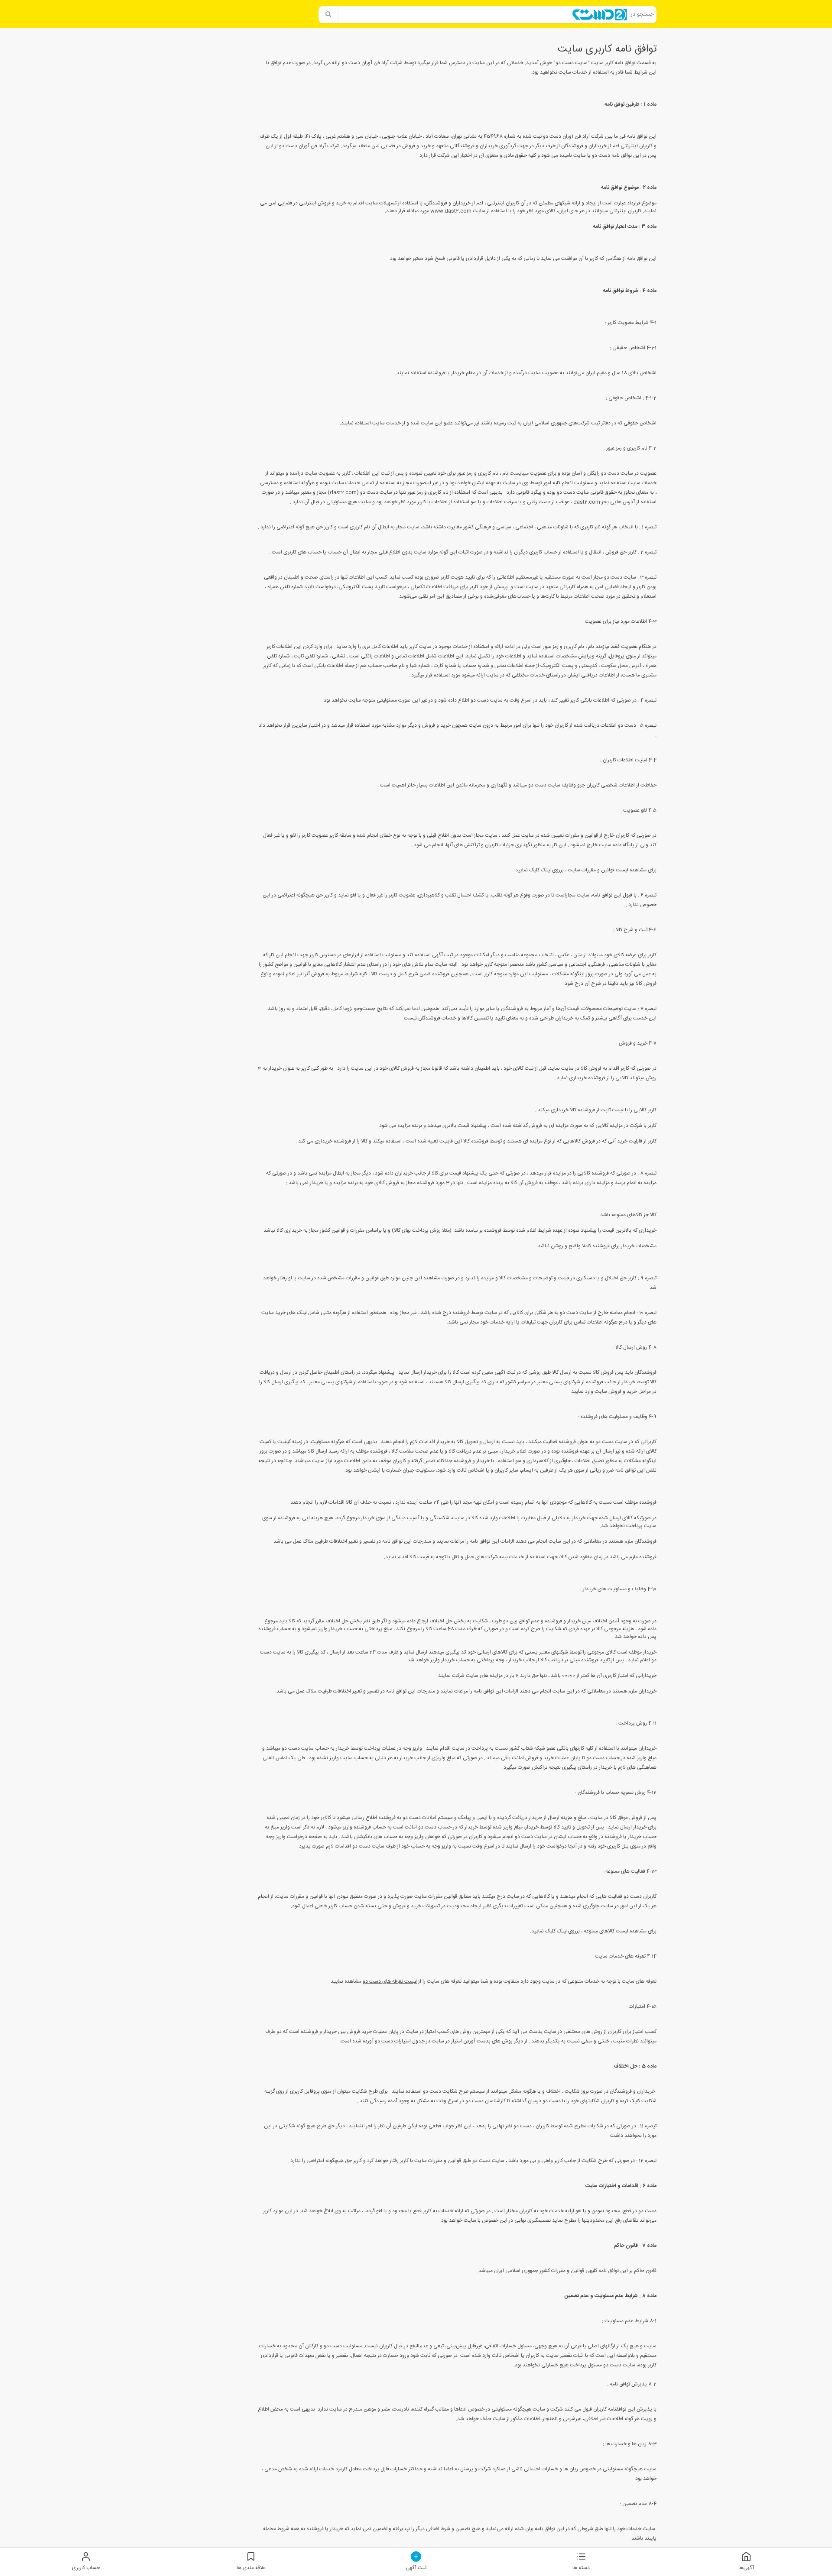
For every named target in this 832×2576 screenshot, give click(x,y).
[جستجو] (328, 15)
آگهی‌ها (746, 2568)
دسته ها (581, 2568)
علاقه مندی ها (251, 2568)
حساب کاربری (86, 2568)
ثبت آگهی (416, 2568)
